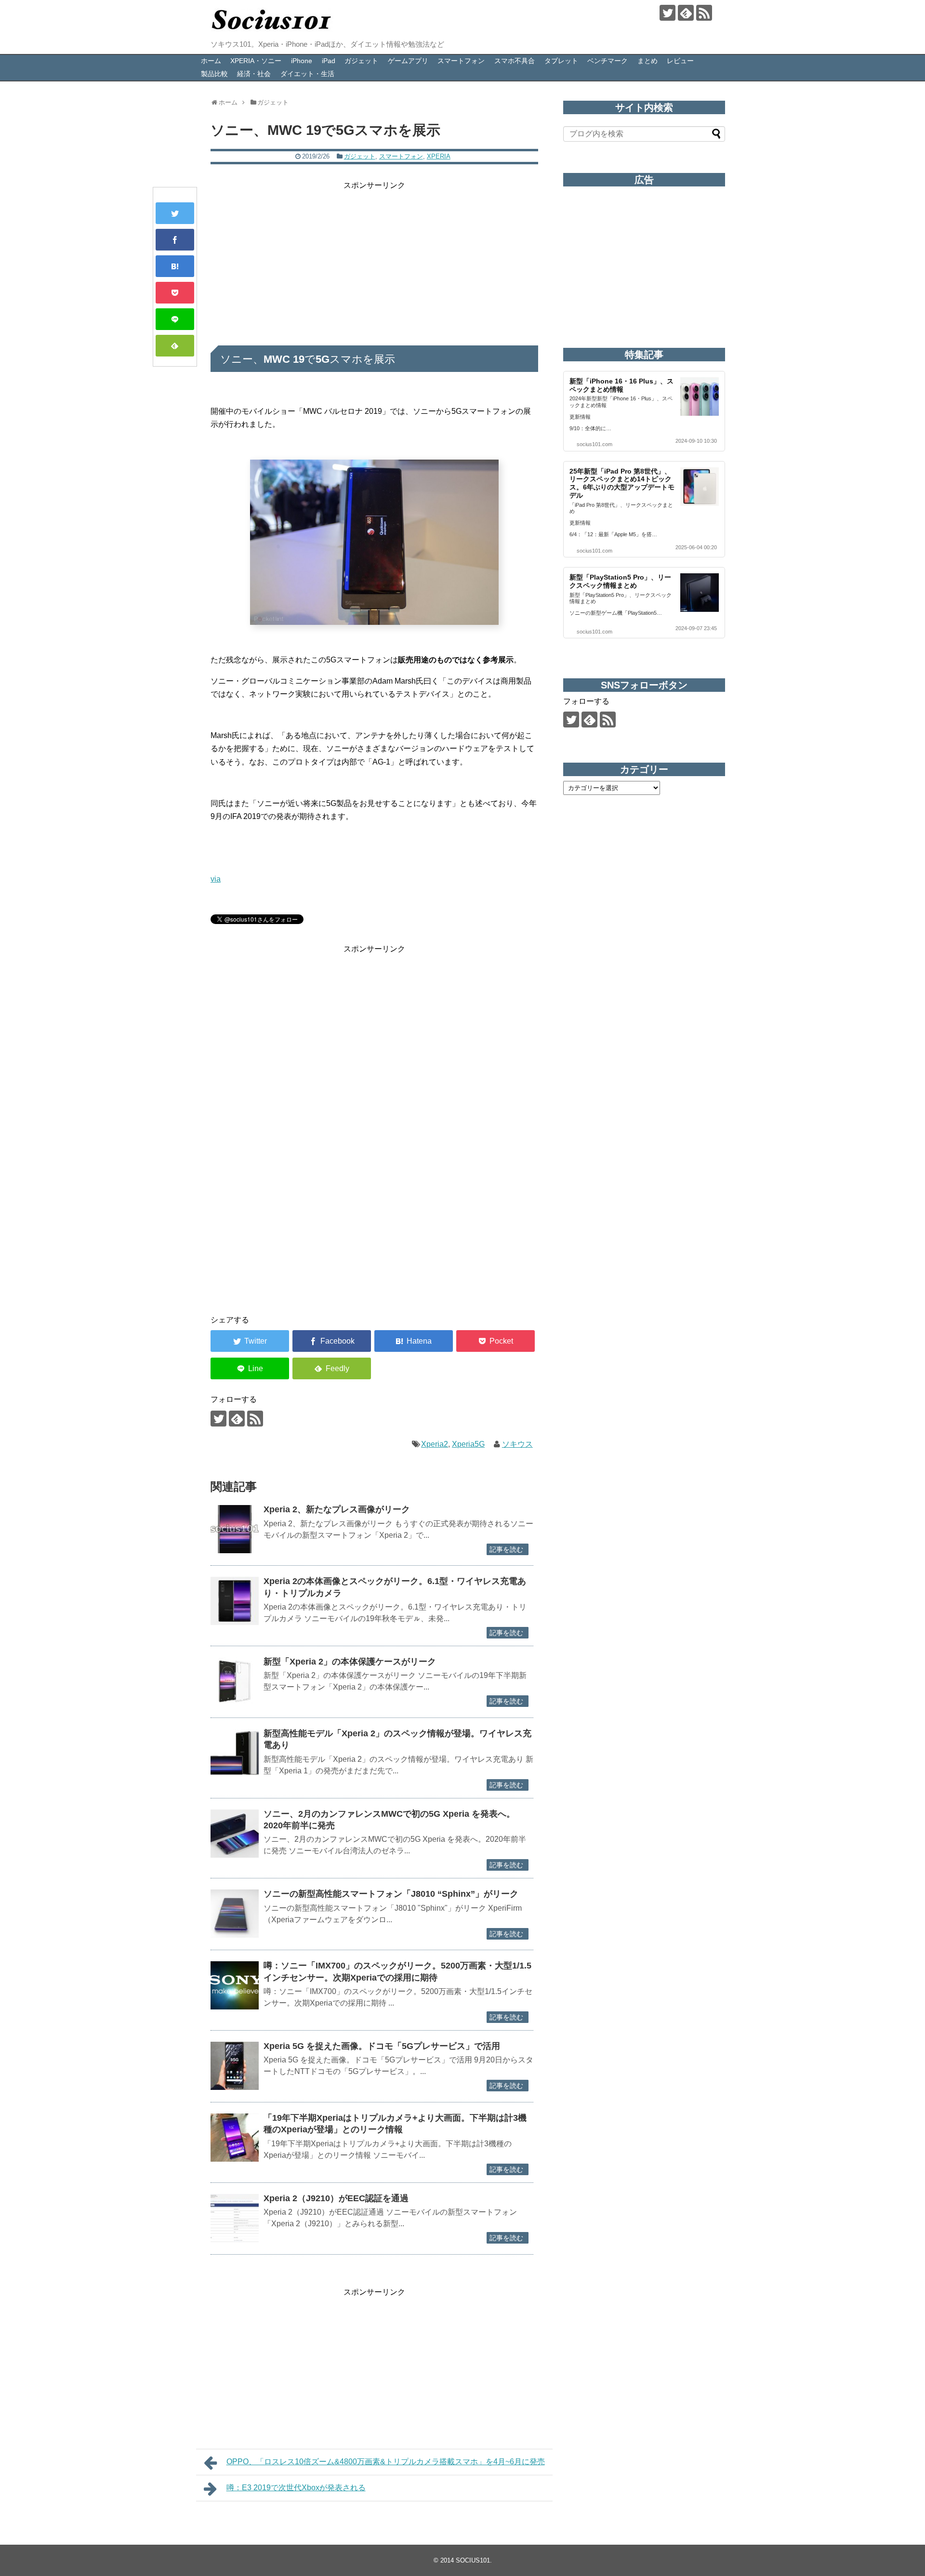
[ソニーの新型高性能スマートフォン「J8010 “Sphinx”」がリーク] (235, 1914)
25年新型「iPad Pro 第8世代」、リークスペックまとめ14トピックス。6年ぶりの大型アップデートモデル (622, 483)
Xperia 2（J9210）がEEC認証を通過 (336, 2198)
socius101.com (595, 444)
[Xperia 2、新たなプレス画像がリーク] (235, 1529)
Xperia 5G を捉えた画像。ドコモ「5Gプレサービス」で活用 (382, 2046)
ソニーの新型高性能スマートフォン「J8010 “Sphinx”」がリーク (391, 1894)
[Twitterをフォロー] (667, 13)
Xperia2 (435, 1444)
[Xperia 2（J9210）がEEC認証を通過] (235, 2218)
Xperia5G (468, 1444)
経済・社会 (254, 74)
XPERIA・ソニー (256, 61)
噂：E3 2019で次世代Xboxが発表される (296, 2488)
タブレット (561, 61)
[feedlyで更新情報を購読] (686, 13)
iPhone (302, 61)
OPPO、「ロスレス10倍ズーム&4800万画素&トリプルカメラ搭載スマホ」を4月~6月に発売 (386, 2462)
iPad (329, 61)
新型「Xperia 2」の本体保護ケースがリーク (350, 1662)
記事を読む (506, 1549)
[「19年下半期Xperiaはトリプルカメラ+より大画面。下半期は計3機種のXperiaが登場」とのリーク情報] (235, 2138)
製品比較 (214, 74)
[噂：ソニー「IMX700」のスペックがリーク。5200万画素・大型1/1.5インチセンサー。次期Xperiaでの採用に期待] (235, 1985)
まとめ (647, 61)
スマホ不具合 (515, 61)
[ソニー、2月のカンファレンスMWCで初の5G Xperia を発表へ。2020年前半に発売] (235, 1834)
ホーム (211, 61)
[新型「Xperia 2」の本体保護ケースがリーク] (235, 1681)
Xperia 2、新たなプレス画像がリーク (337, 1509)
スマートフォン (461, 61)
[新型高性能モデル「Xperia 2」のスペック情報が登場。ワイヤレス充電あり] (235, 1753)
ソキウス (517, 1444)
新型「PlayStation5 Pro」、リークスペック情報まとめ (620, 581)
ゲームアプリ (408, 61)
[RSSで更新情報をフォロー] (704, 13)
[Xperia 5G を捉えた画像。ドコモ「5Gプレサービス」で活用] (235, 2066)
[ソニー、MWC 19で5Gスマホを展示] (175, 266)
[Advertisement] (374, 260)
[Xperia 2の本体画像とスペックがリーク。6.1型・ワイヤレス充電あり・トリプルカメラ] (235, 1601)
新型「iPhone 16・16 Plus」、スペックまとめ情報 (621, 385)
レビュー (680, 61)
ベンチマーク (608, 61)
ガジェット (361, 61)
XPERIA (439, 156)
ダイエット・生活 (307, 74)
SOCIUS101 (473, 2560)
